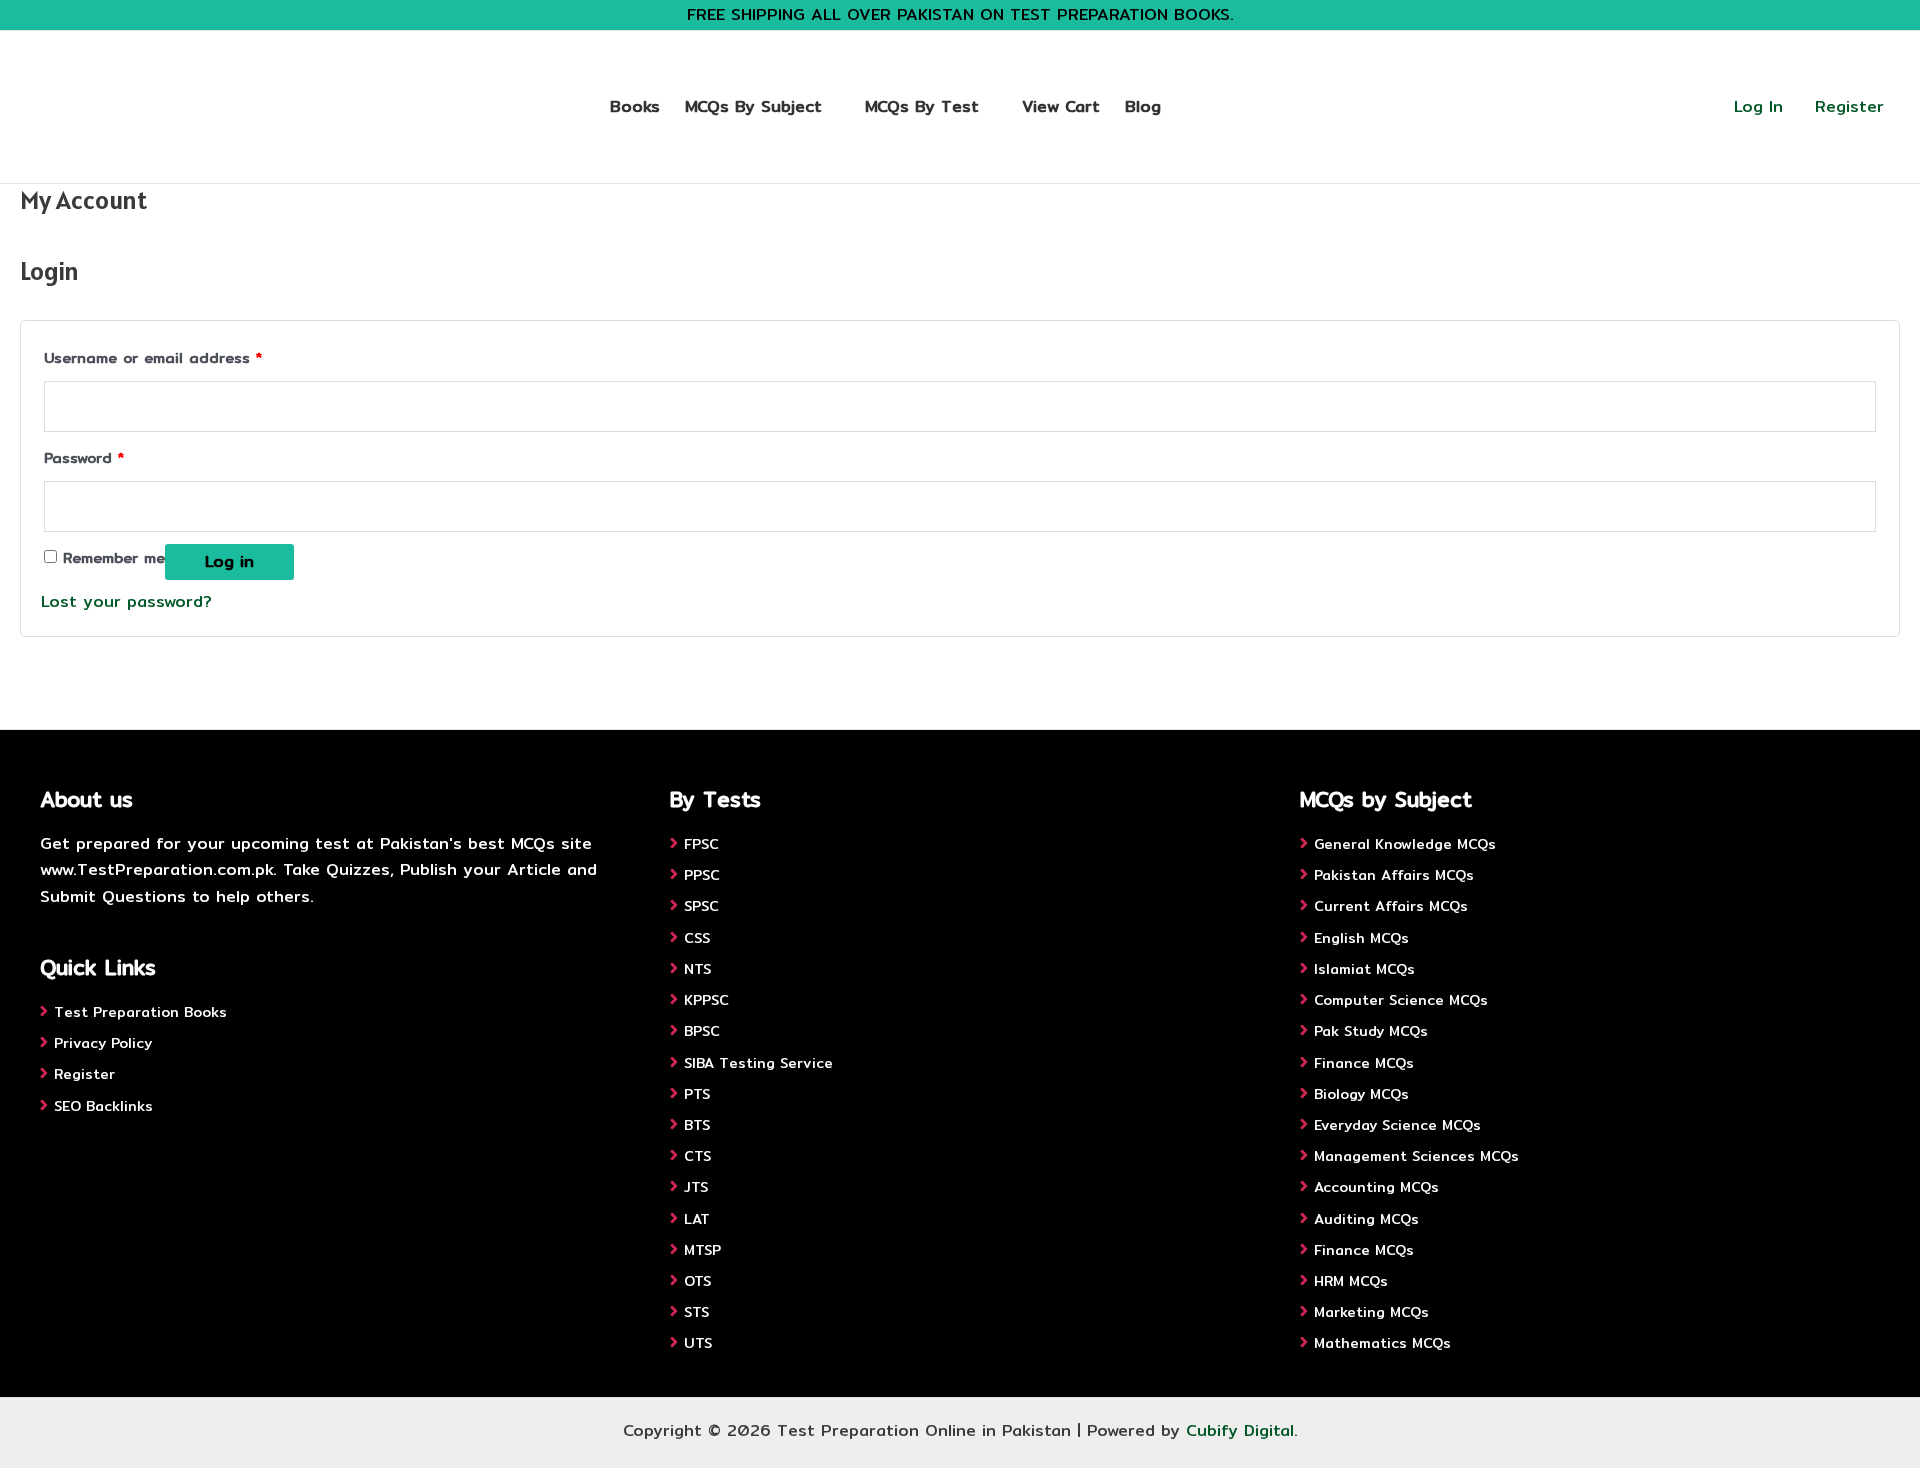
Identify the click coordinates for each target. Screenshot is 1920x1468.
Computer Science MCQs (1401, 1000)
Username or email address (153, 356)
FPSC (701, 844)
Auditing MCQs (1366, 1219)
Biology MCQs (1361, 1094)
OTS (697, 1281)
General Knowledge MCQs (1405, 844)
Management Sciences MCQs (1416, 1156)
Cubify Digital (1240, 1430)
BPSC (702, 1031)
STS (696, 1312)
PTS (697, 1094)
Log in (229, 561)
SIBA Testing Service (758, 1063)
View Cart (1061, 106)
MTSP (702, 1250)
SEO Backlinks (103, 1106)
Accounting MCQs (1376, 1187)
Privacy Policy (103, 1043)
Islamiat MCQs (1364, 969)
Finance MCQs (1364, 1063)
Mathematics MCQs (1382, 1343)
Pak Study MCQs (1371, 1031)
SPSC (701, 906)
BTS (697, 1125)
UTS (698, 1343)
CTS (697, 1156)
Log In (1758, 106)
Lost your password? (126, 601)
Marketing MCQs (1371, 1312)
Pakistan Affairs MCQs (1394, 875)
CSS (697, 938)
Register (1849, 106)
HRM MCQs (1351, 1281)
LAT (697, 1219)
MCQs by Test (922, 106)
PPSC (702, 875)
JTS (696, 1187)
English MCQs (1361, 938)
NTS (697, 969)
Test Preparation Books (140, 1012)
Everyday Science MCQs (1397, 1125)
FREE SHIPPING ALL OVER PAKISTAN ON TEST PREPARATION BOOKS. (960, 14)
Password (84, 456)
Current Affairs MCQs (1391, 906)
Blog (1143, 106)
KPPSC (706, 1000)
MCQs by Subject (753, 106)
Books (635, 106)
